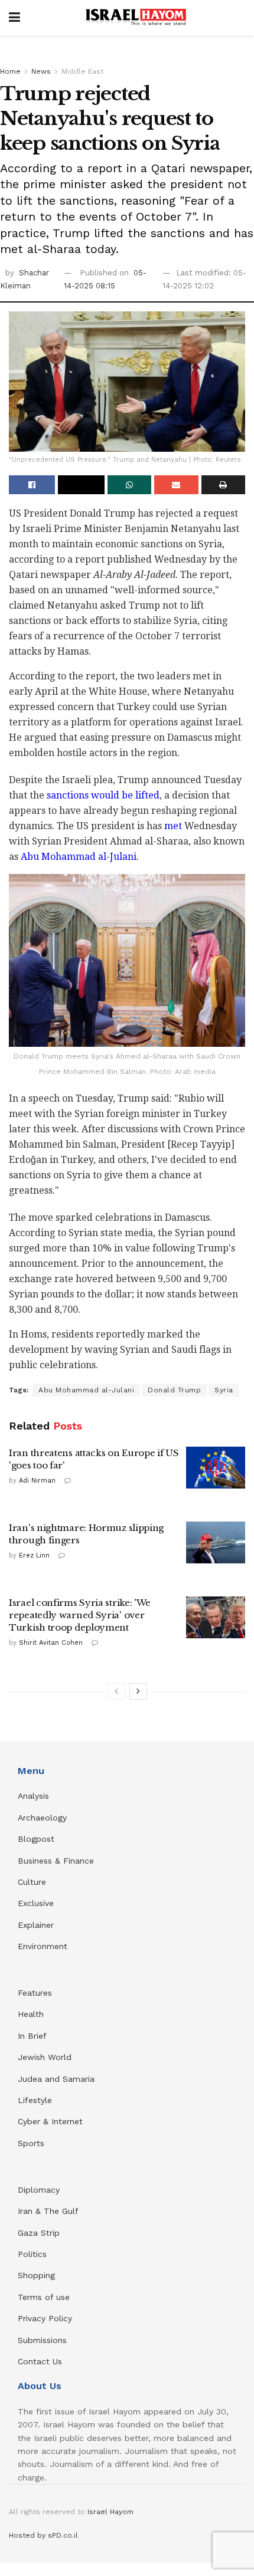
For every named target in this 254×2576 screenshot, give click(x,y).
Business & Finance (56, 1861)
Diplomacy (40, 2190)
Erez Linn (34, 1555)
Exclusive (36, 1903)
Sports (31, 2143)
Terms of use (44, 2297)
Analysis (35, 1796)
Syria (224, 1390)
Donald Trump (174, 1390)
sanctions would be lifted (103, 795)
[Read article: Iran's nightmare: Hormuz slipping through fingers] (216, 1543)
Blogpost (36, 1839)
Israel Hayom (110, 2512)
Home (10, 71)
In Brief (32, 2036)
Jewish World (45, 2057)
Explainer (36, 1925)
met (173, 826)
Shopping (36, 2275)
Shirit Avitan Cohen (51, 1643)
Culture (32, 1882)
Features (35, 1993)
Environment (43, 1946)
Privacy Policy (45, 2318)
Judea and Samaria (56, 2079)
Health (31, 2014)
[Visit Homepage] (136, 18)
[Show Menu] (14, 18)
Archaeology (42, 1818)
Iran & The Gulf (48, 2211)
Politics (32, 2254)
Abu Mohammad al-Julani (79, 857)
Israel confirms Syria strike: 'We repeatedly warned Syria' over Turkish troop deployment (80, 1615)
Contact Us (40, 2361)
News (41, 71)
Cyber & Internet (50, 2121)
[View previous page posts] (116, 1691)
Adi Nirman (37, 1481)
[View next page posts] (138, 1691)
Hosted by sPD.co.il (43, 2535)
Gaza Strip (39, 2233)
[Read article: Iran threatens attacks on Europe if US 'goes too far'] (216, 1468)
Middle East (82, 71)
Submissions (42, 2340)
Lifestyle (35, 2100)
